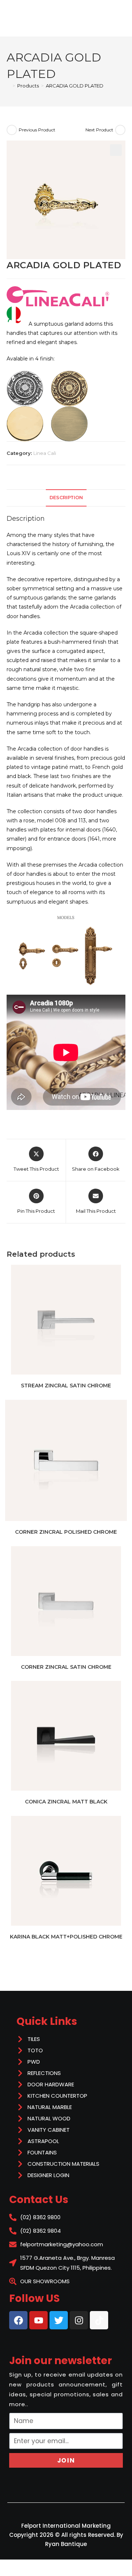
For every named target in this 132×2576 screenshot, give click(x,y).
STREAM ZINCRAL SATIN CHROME (66, 1386)
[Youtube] (38, 2320)
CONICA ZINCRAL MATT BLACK (66, 1802)
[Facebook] (18, 2320)
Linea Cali (45, 453)
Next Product (99, 130)
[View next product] (120, 130)
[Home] (8, 86)
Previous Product (37, 130)
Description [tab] (66, 498)
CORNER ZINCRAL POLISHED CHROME (66, 1532)
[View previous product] (12, 130)
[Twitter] (59, 2320)
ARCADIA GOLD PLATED (75, 86)
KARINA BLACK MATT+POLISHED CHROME (66, 1937)
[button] (116, 150)
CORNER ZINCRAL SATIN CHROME (66, 1667)
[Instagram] (79, 2320)
